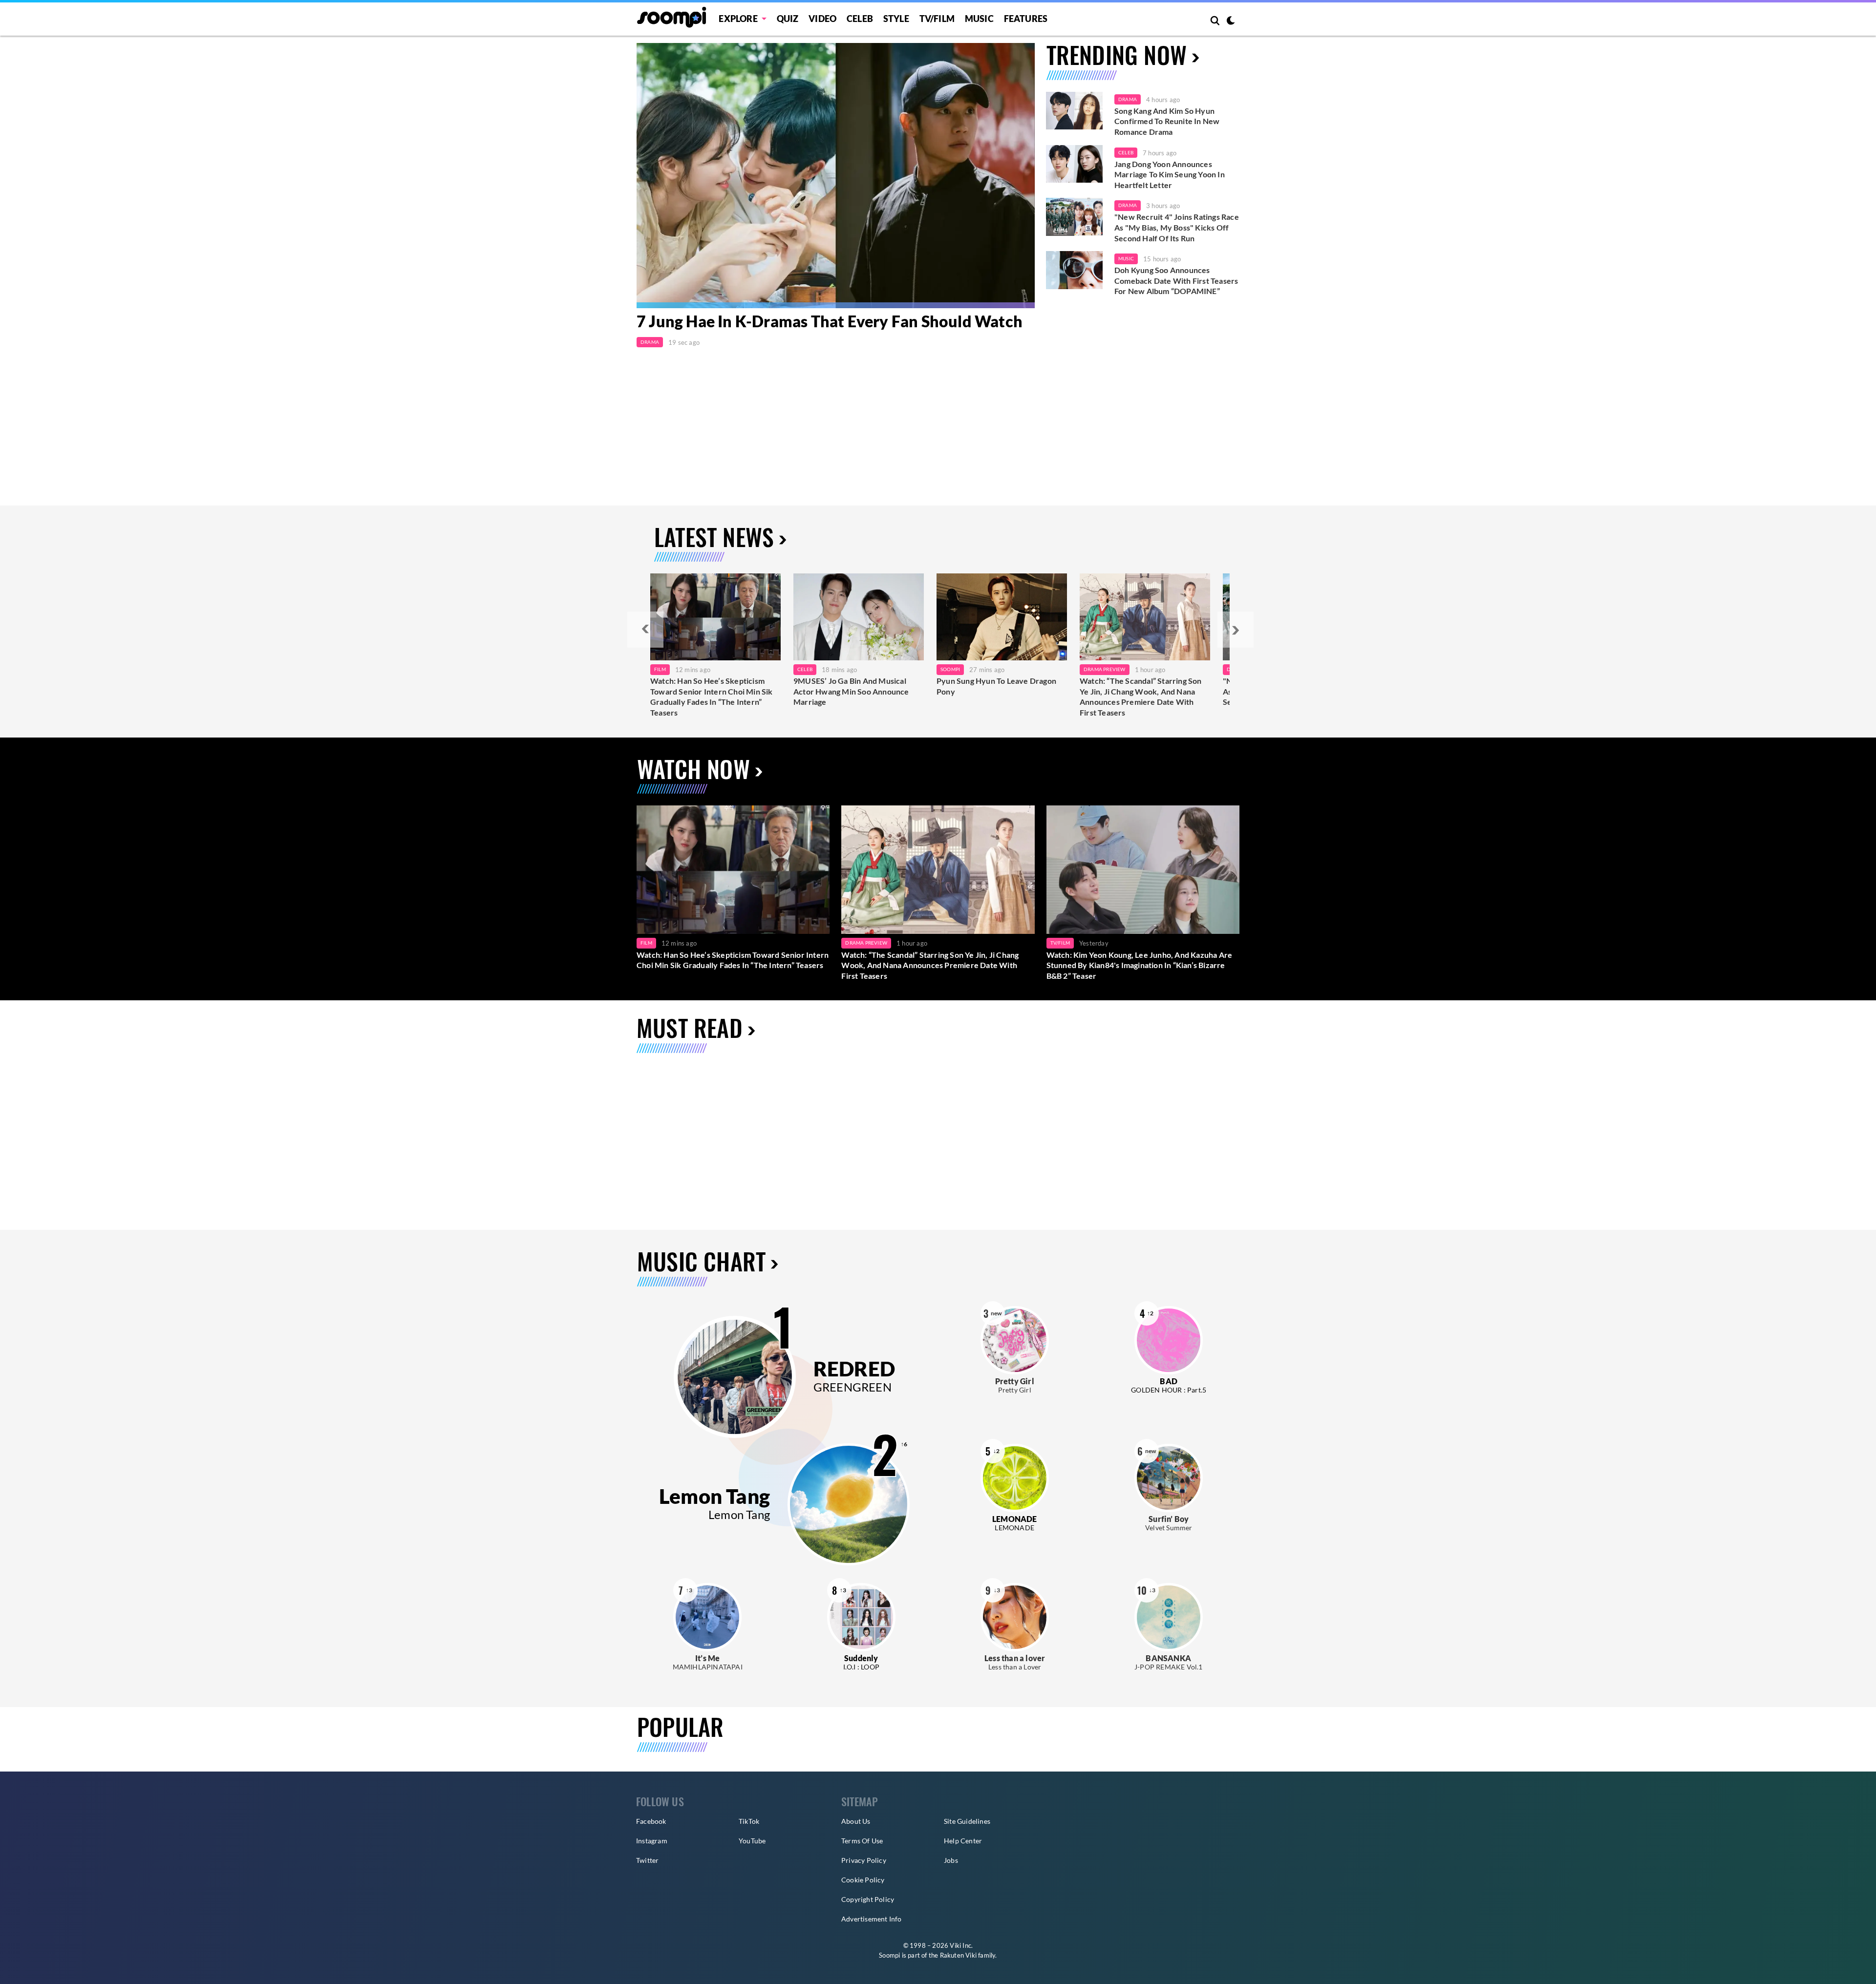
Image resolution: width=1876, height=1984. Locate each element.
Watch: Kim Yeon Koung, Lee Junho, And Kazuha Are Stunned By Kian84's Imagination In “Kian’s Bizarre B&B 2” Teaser (1140, 965)
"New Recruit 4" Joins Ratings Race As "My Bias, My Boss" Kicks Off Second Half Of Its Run (1177, 227)
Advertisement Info (872, 1919)
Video (822, 19)
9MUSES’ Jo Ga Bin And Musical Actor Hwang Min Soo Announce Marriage (851, 691)
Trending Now (1117, 54)
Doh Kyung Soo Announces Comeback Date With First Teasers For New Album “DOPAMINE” (1176, 280)
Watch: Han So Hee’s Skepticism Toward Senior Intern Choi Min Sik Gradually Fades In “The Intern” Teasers (712, 697)
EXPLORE (738, 19)
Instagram (652, 1841)
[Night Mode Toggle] (1231, 21)
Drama (650, 342)
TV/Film (1060, 943)
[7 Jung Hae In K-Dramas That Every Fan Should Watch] (836, 176)
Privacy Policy (864, 1860)
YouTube (752, 1841)
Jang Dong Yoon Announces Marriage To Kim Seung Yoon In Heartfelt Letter (1170, 174)
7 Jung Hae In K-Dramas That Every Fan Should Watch (830, 321)
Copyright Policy (868, 1899)
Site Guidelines (967, 1821)
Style (896, 19)
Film (660, 669)
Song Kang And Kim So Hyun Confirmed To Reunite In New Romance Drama (1167, 121)
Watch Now (693, 769)
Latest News (714, 537)
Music (979, 19)
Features (1026, 19)
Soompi (950, 669)
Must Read (690, 1027)
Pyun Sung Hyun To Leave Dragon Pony (996, 686)
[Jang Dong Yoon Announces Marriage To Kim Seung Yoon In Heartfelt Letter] (1074, 164)
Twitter (647, 1860)
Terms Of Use (862, 1841)
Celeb (860, 19)
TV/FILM (937, 19)
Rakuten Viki (958, 1955)
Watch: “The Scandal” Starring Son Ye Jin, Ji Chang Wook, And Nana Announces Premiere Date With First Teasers (1141, 697)
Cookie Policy (863, 1880)
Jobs (951, 1860)
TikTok (749, 1821)
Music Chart (701, 1261)
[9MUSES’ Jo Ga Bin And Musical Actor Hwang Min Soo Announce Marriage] (859, 617)
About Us (856, 1821)
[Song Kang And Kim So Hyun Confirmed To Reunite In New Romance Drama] (1074, 111)
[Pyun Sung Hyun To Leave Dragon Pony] (1002, 617)
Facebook (651, 1821)
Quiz (788, 19)
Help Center (963, 1841)
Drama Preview (1105, 669)
